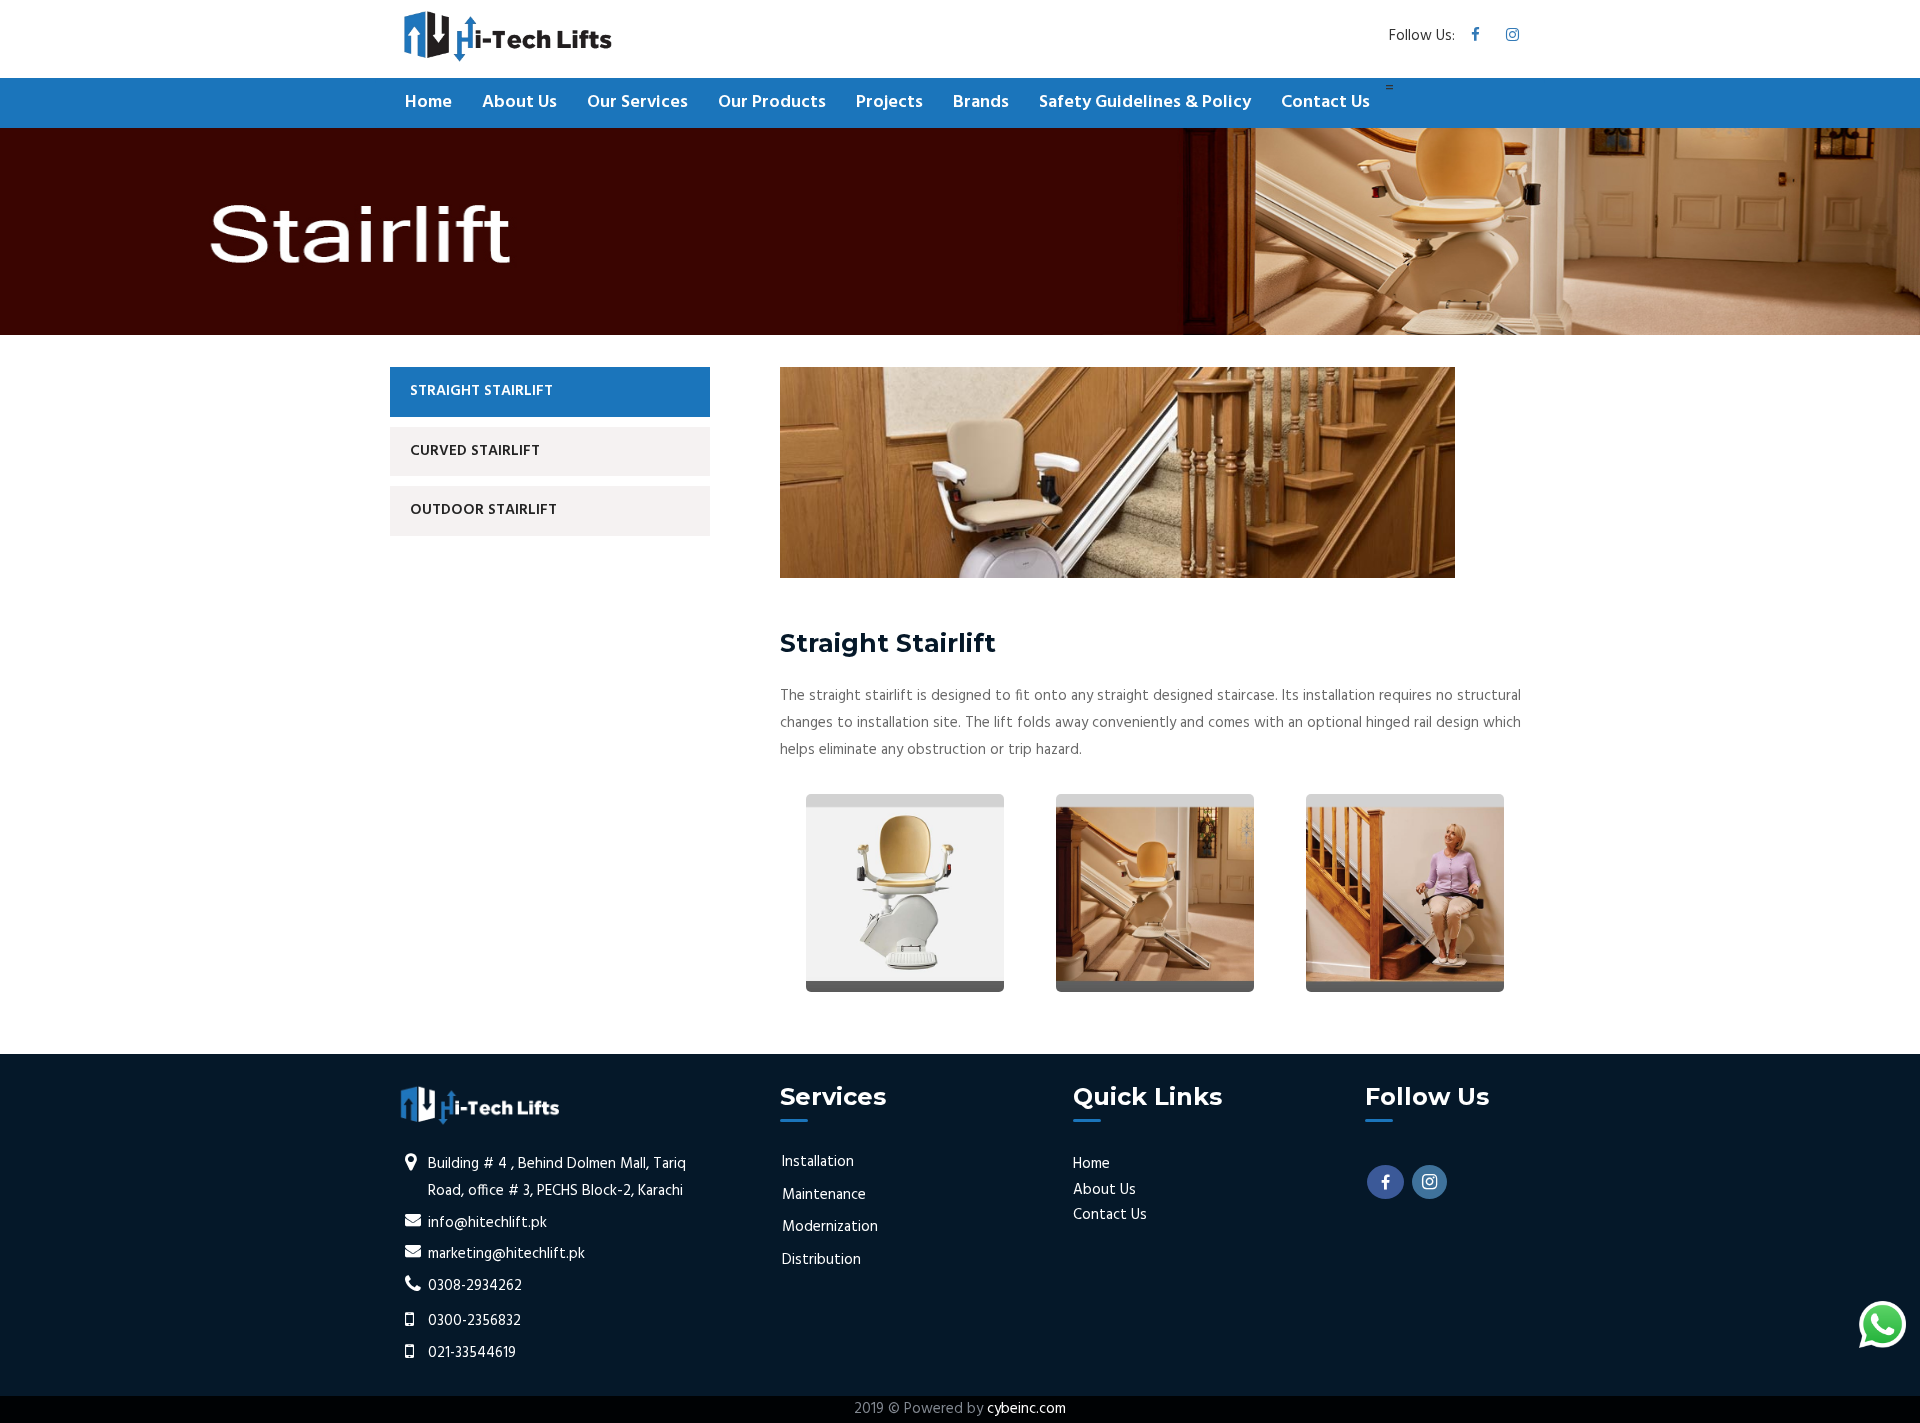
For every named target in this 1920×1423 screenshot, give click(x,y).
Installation (818, 1162)
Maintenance (824, 1195)
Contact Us (1325, 102)
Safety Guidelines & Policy (1145, 102)
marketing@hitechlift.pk (506, 1254)
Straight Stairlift (481, 391)
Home (428, 102)
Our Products (772, 102)
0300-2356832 (474, 1321)
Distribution (821, 1260)
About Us (519, 102)
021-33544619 (472, 1353)
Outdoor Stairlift (483, 510)
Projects (889, 102)
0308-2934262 (475, 1286)
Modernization (830, 1227)
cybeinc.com (1026, 1409)
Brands (981, 102)
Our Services (637, 102)
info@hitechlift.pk (487, 1223)
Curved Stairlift (475, 451)
